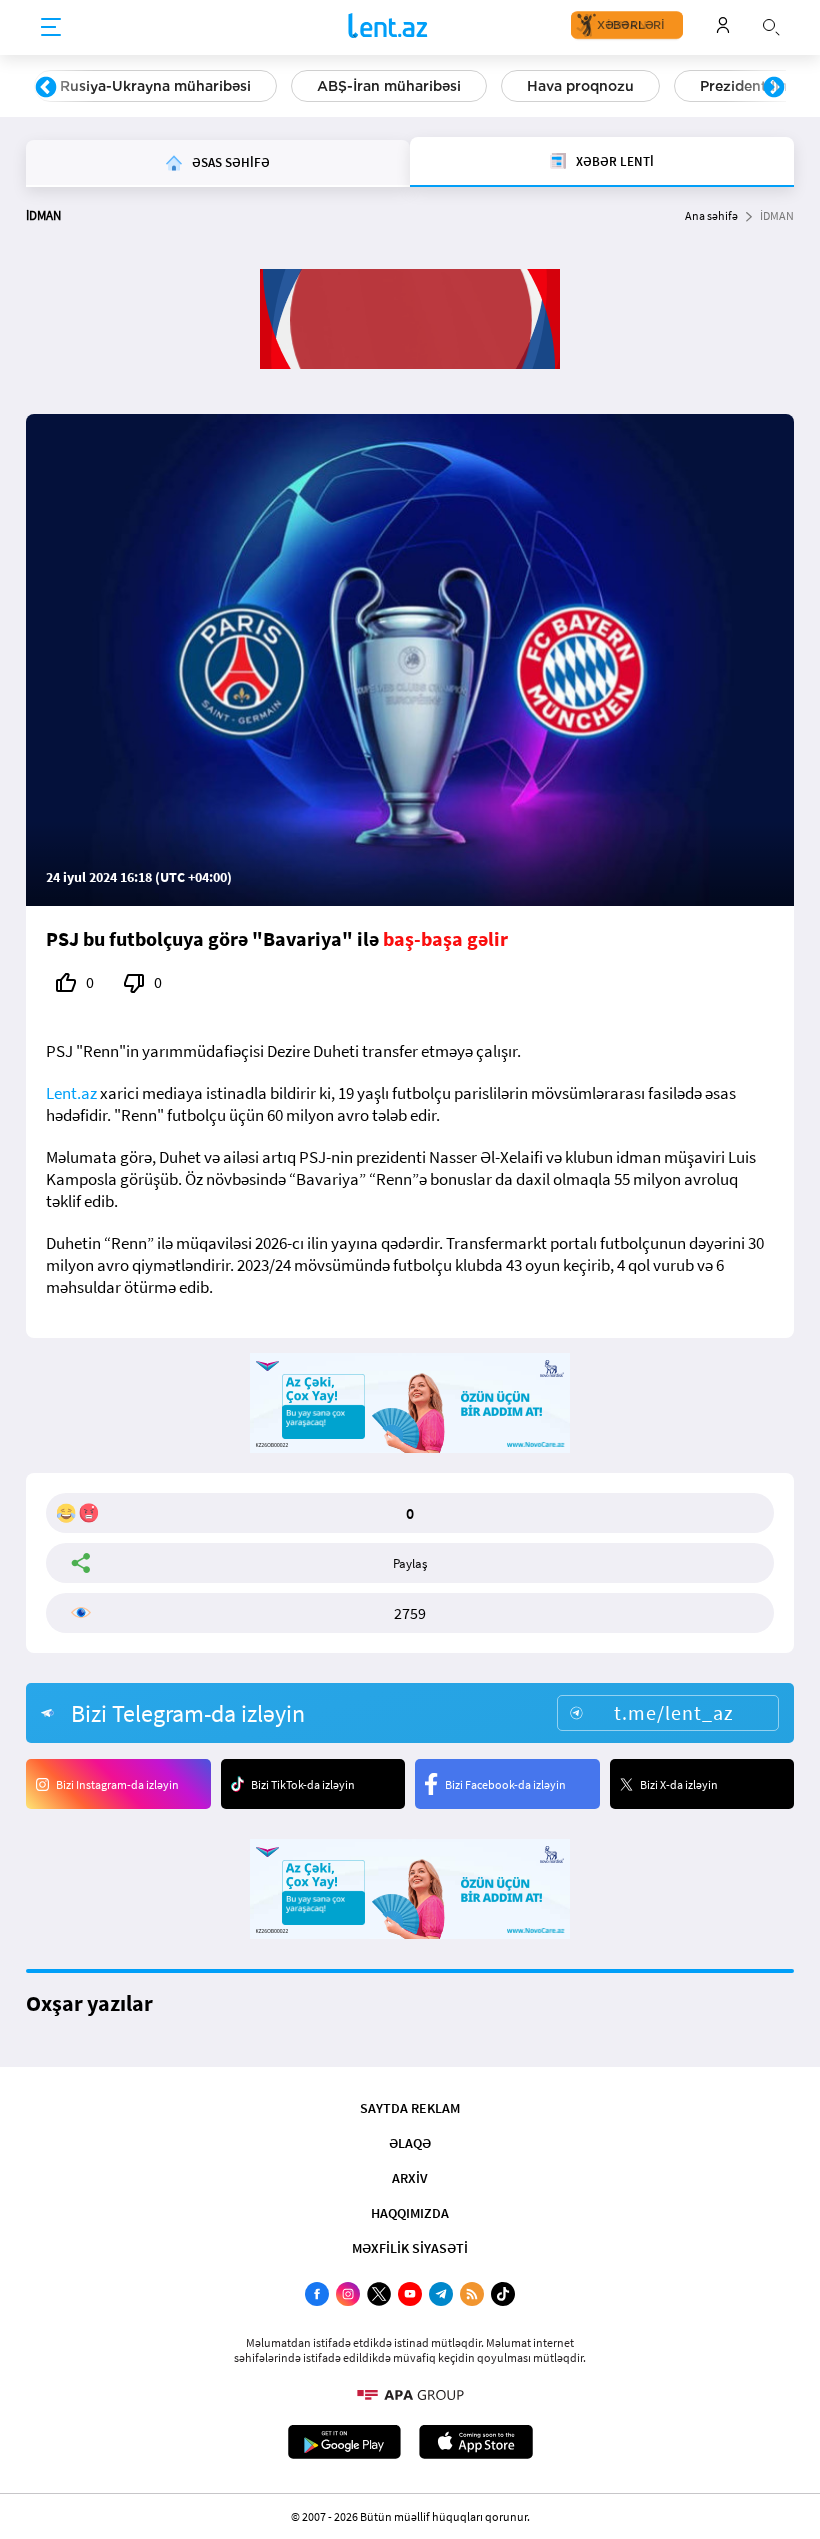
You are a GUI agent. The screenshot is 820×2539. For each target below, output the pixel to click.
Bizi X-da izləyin (679, 1784)
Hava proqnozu (580, 86)
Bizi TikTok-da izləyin (303, 1784)
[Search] (771, 25)
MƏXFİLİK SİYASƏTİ (410, 2248)
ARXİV (410, 2178)
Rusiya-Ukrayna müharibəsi (155, 86)
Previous (46, 88)
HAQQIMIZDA (410, 2213)
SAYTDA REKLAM (410, 2108)
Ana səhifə (711, 215)
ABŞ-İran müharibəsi (389, 86)
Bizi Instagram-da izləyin (117, 1784)
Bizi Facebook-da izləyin (505, 1784)
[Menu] (51, 28)
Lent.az (71, 1093)
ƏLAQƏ (410, 2143)
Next (774, 88)
